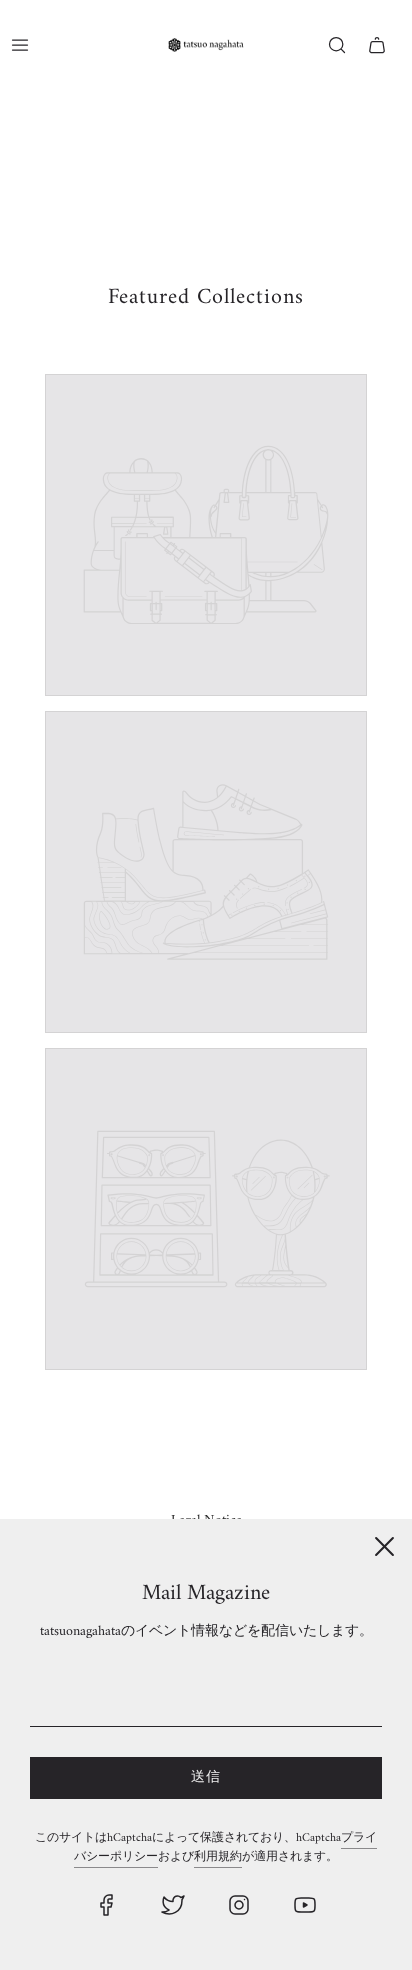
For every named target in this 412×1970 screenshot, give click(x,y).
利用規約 (218, 1857)
